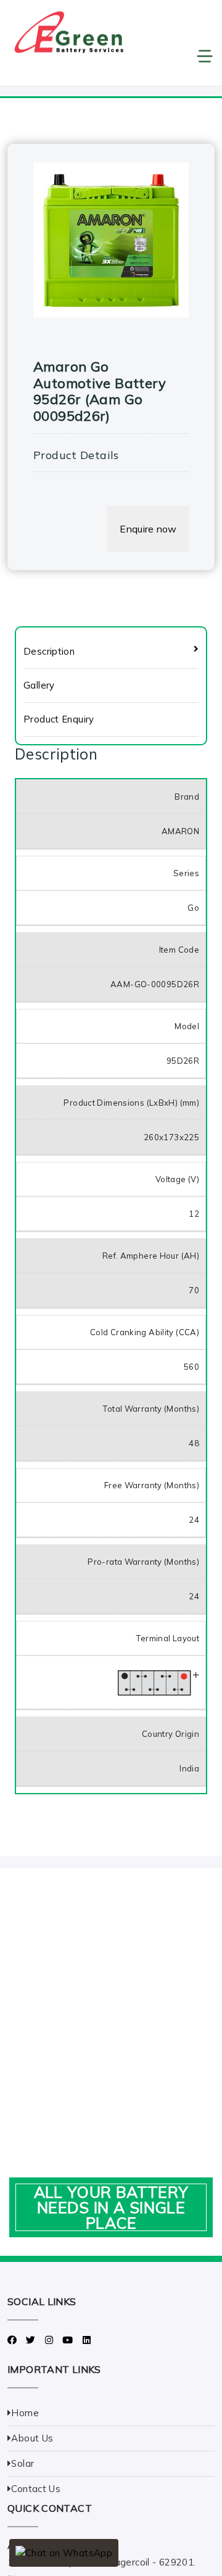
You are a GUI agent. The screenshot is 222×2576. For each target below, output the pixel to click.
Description (49, 651)
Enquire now (148, 529)
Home (25, 2413)
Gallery (39, 685)
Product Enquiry (59, 719)
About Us (32, 2438)
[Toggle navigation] (111, 56)
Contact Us (36, 2489)
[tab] (111, 652)
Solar (23, 2463)
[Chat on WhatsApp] (64, 2553)
